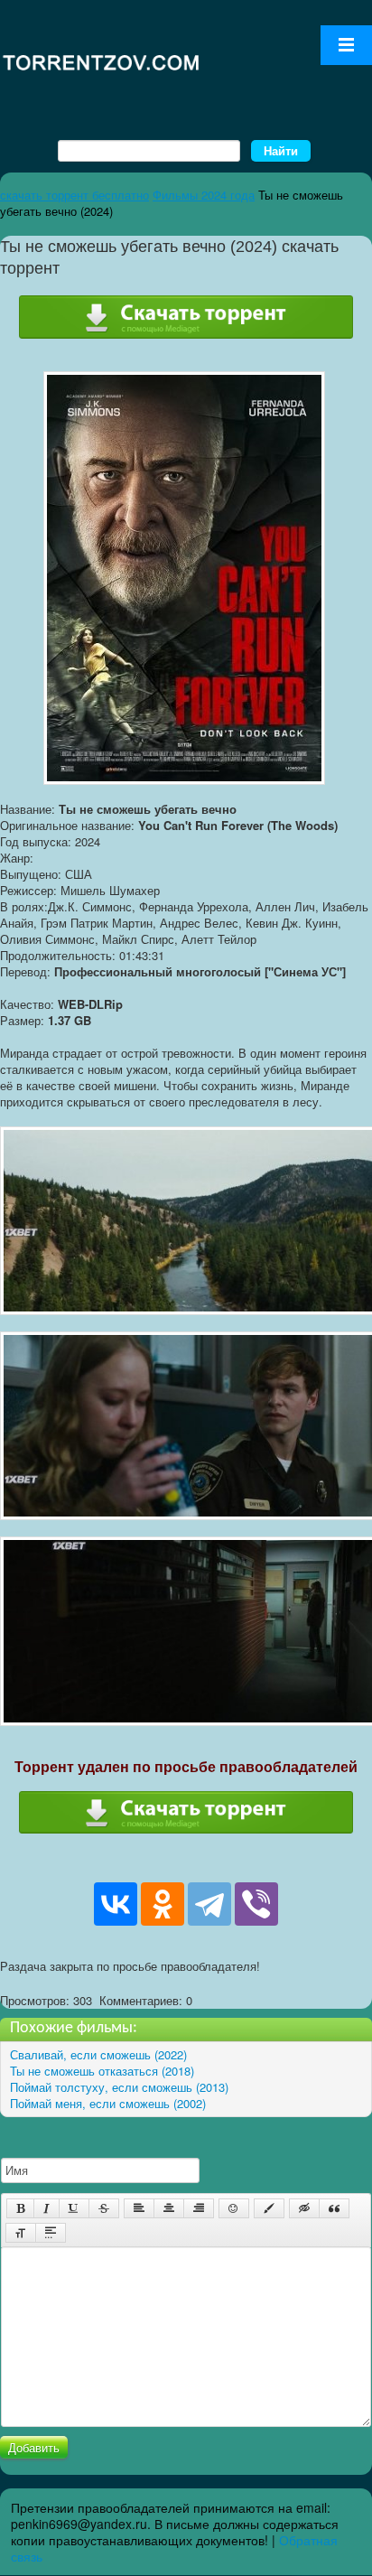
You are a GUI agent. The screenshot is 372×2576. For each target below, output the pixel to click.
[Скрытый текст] (304, 2208)
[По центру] (169, 2208)
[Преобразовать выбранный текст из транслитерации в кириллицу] (21, 2233)
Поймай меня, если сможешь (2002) (108, 2103)
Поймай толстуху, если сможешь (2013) (119, 2087)
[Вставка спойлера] (51, 2233)
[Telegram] (209, 1904)
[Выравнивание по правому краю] (199, 2208)
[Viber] (256, 1904)
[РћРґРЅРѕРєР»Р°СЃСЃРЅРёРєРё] (163, 1904)
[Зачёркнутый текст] (104, 2208)
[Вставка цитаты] (334, 2208)
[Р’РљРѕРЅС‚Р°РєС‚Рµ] (116, 1904)
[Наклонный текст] (46, 2208)
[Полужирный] (20, 2208)
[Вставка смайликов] (234, 2208)
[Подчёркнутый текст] (74, 2208)
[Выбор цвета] (269, 2208)
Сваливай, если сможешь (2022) (98, 2054)
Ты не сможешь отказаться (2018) (102, 2071)
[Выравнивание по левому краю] (139, 2208)
